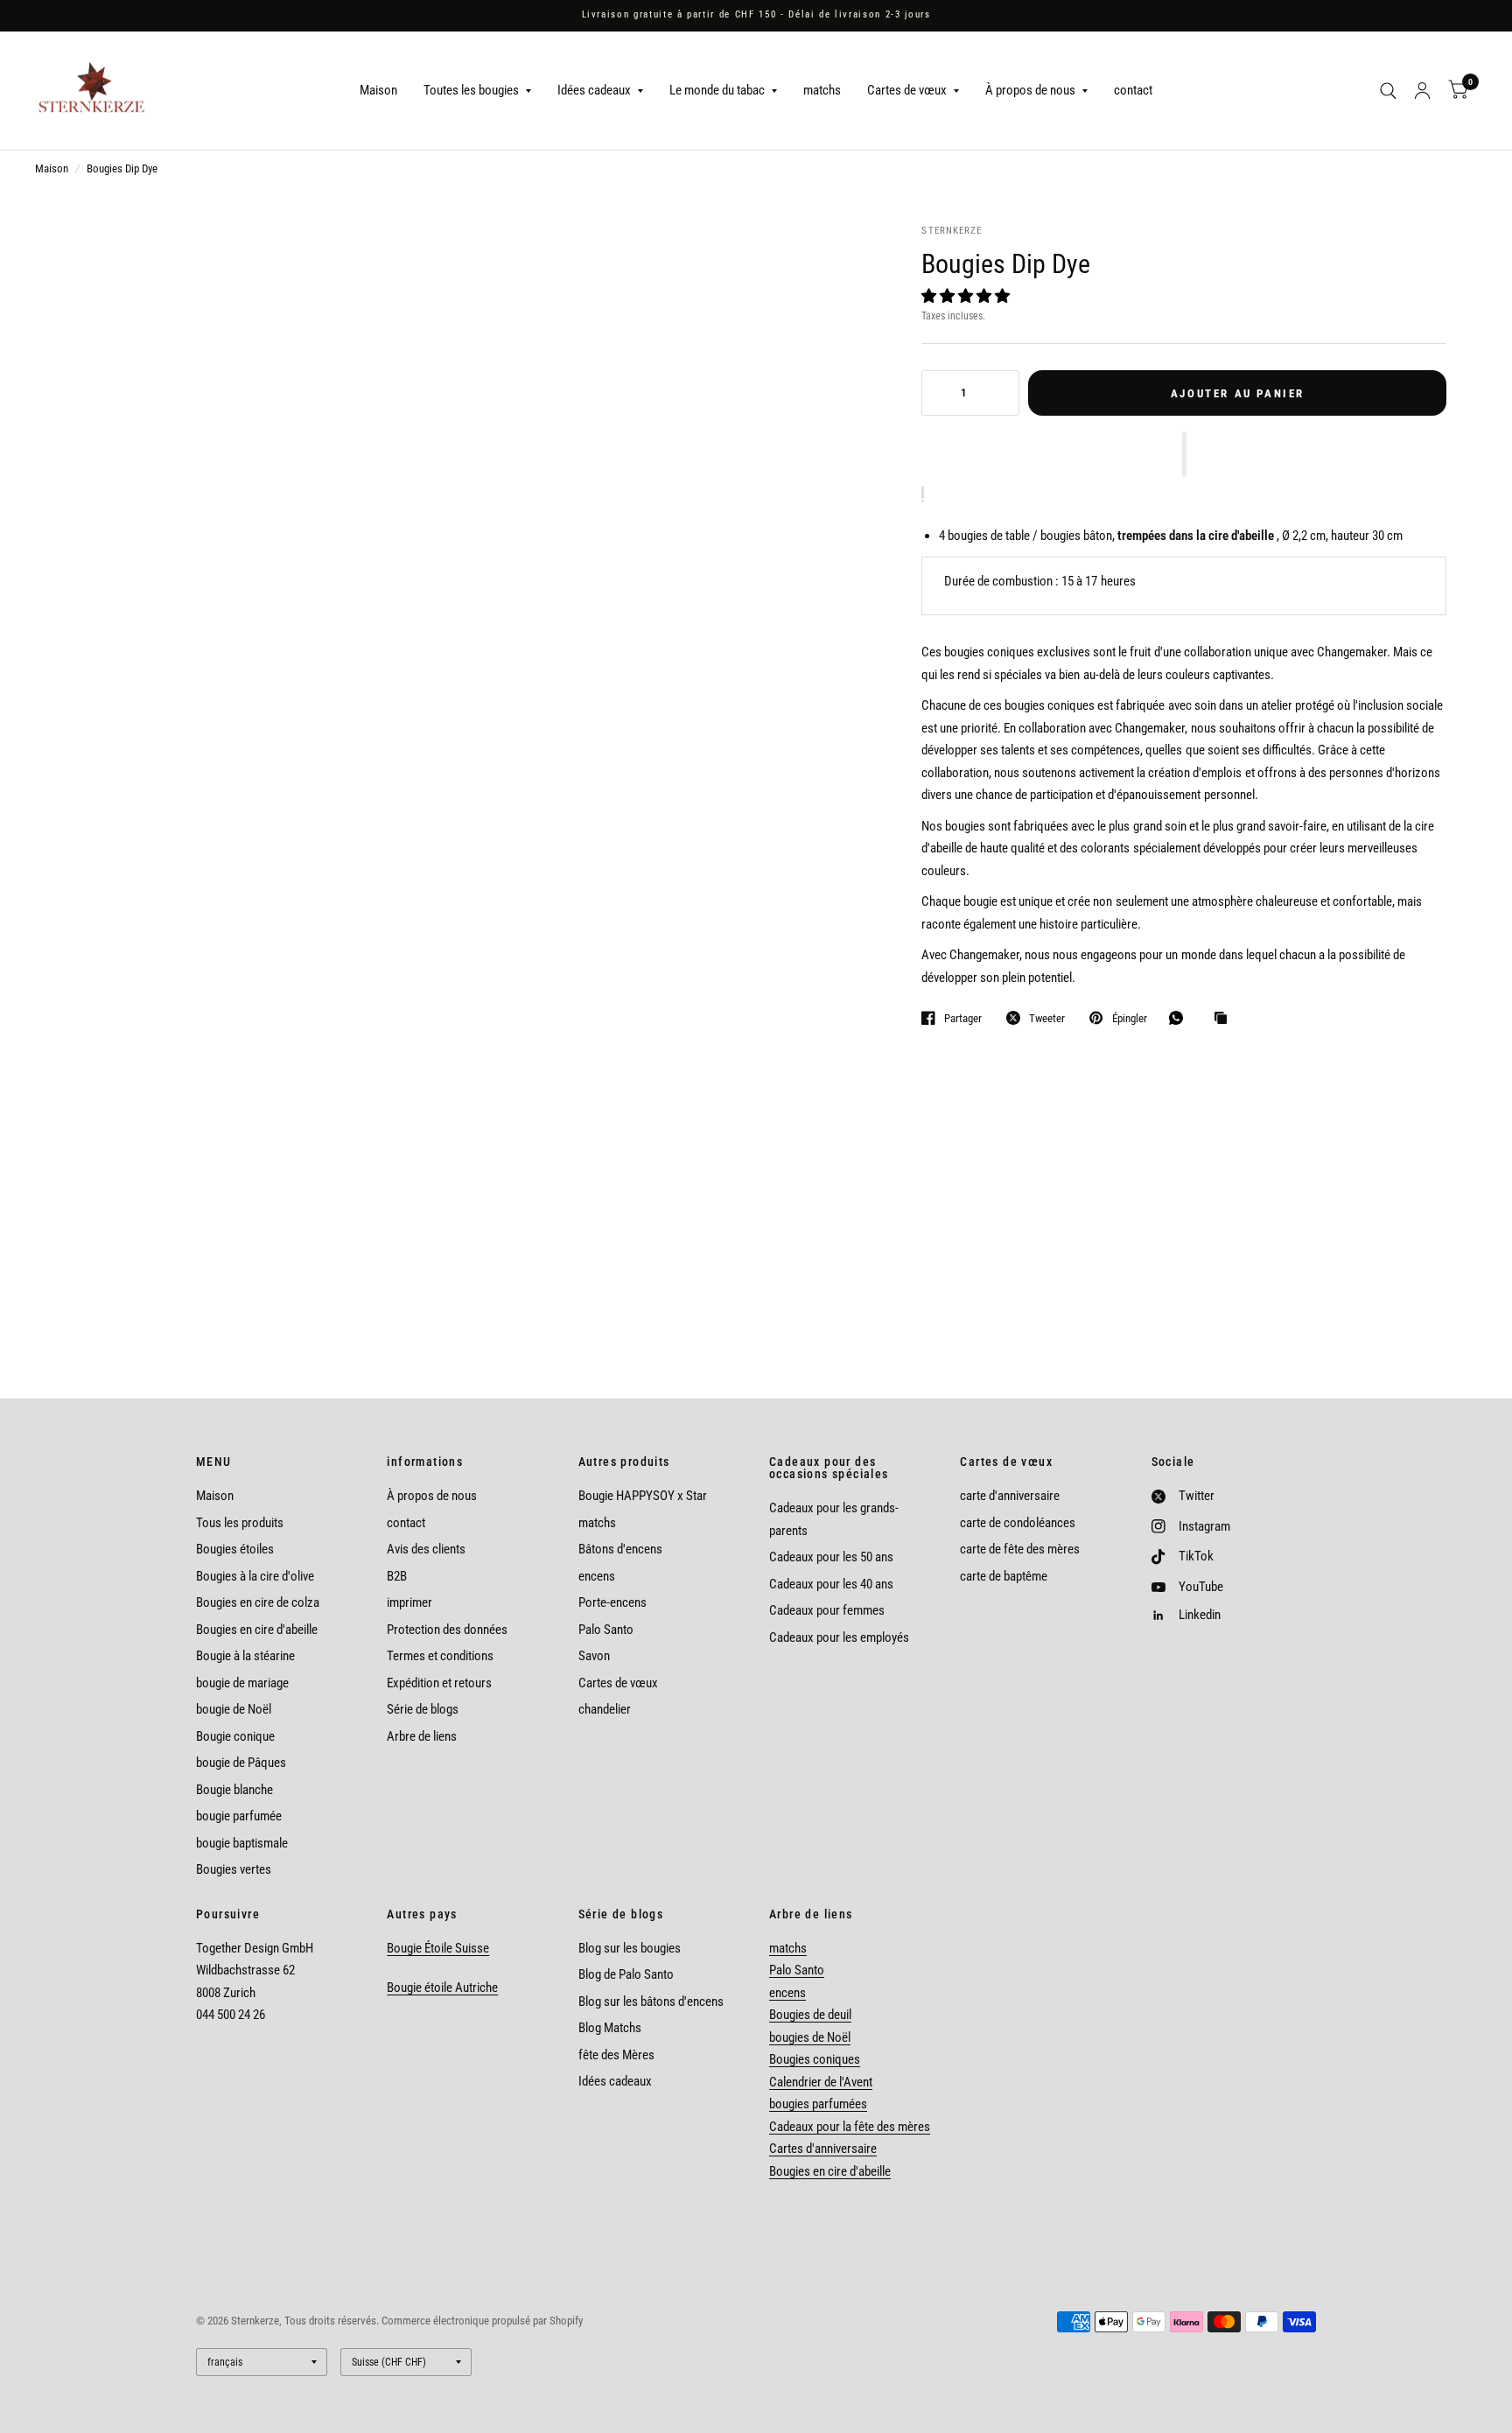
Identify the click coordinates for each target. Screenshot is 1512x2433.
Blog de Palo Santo (626, 1974)
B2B (397, 1576)
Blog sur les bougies (630, 1948)
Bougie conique (235, 1736)
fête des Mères (616, 2055)
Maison (378, 90)
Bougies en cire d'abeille (257, 1630)
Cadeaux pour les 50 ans (831, 1557)
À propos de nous (1030, 90)
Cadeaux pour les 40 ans (831, 1584)
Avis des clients (426, 1549)
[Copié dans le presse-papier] (1225, 1019)
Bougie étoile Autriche (442, 1988)
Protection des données (447, 1630)
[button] (967, 296)
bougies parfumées (818, 2104)
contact (1133, 90)
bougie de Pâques (241, 1763)
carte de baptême (1004, 1576)
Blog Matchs (610, 2028)
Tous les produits (240, 1523)
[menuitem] (378, 91)
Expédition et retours (439, 1683)
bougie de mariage (242, 1683)
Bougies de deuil (810, 2015)
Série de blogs (423, 1709)
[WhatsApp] (1180, 1018)
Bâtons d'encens (620, 1549)
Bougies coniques (815, 2059)
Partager (963, 1018)
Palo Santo (606, 1630)
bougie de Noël (234, 1709)
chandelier (605, 1709)
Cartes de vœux (907, 90)
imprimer (409, 1602)
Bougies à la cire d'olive (255, 1576)
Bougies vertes (234, 1869)
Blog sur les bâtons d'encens (651, 2002)
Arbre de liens (422, 1736)
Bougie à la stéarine (245, 1656)
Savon (594, 1656)
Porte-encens (612, 1602)
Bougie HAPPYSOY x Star (643, 1496)
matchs (822, 90)
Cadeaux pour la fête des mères (850, 2127)
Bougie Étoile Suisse (438, 1948)
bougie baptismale (242, 1843)
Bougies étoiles (235, 1549)
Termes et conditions (440, 1656)
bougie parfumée (239, 1816)
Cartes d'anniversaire (823, 2149)
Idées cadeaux (594, 90)
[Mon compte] (1422, 91)
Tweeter (1047, 1018)
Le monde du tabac (717, 90)
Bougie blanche (234, 1790)
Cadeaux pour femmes (827, 1610)
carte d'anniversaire (1010, 1496)
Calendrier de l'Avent (821, 2082)
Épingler (1129, 1018)
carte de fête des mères (1020, 1549)
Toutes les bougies (471, 90)
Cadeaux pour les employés (839, 1637)
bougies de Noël (810, 2037)
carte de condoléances (1018, 1523)
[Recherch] (1388, 91)
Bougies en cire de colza (258, 1602)
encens (597, 1576)
